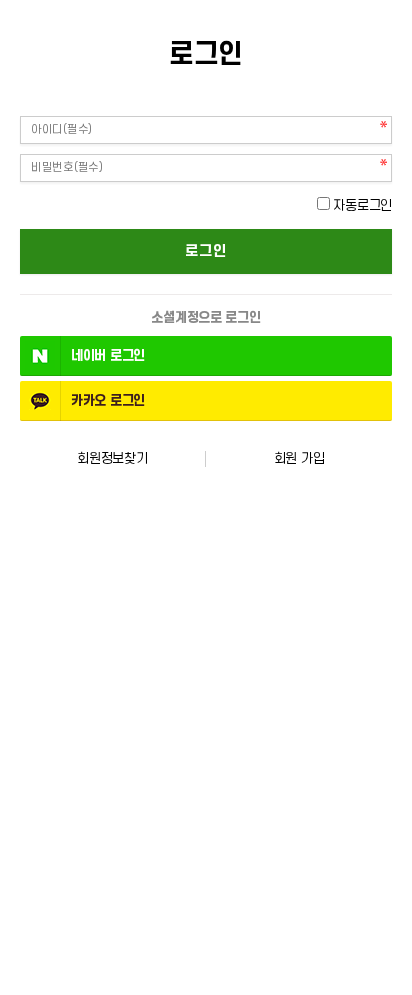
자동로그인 (362, 205)
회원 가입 (299, 458)
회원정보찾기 (112, 458)
